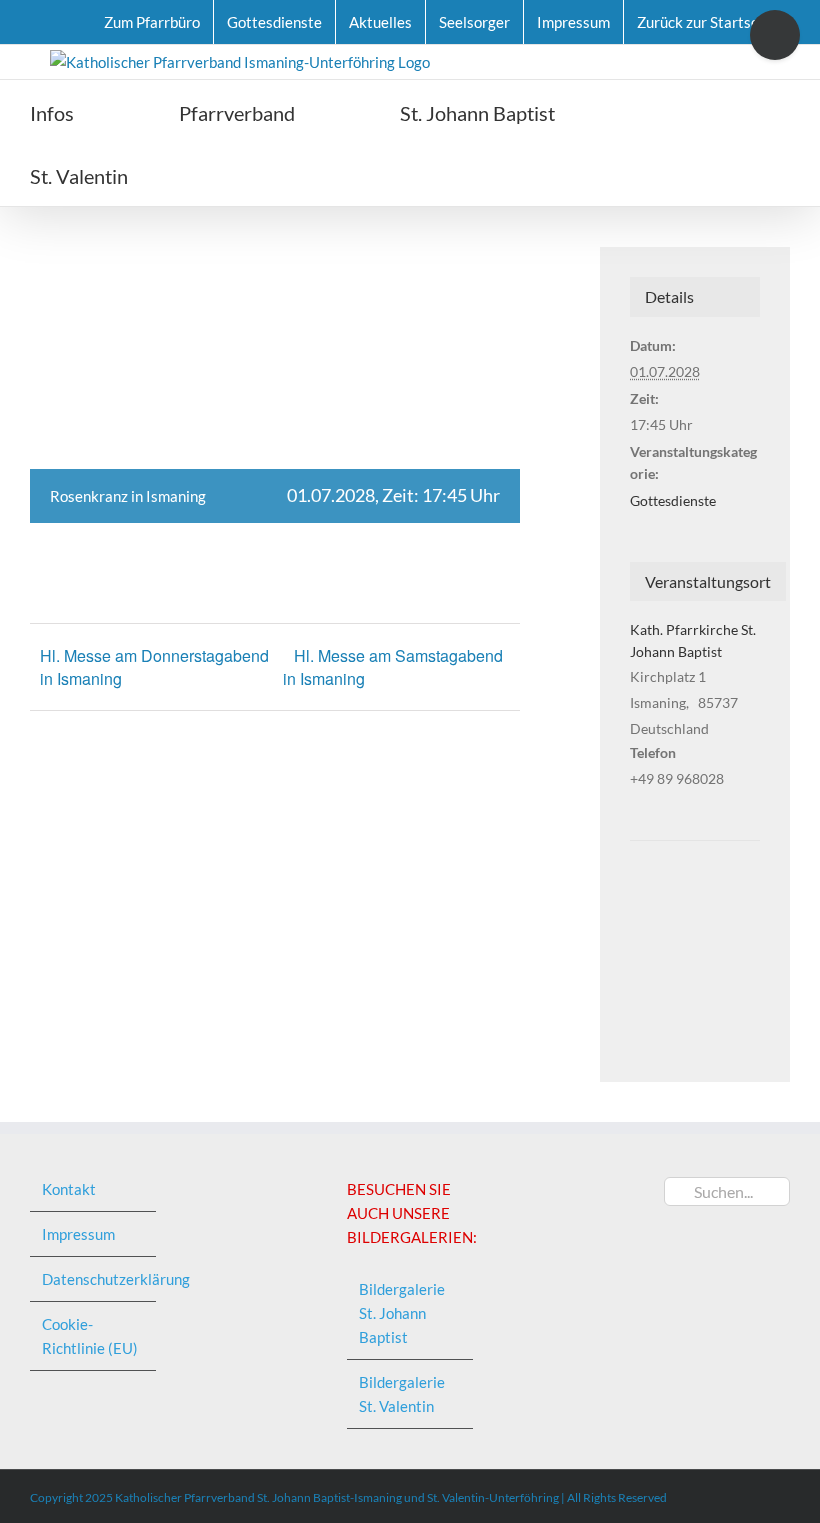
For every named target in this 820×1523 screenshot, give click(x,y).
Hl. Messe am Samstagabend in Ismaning (393, 667)
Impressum (78, 1234)
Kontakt (69, 1189)
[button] (241, 174)
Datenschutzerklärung (94, 1279)
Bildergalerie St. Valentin (402, 1394)
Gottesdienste (673, 500)
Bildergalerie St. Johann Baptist (402, 1313)
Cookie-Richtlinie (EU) (90, 1336)
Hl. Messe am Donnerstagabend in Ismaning (154, 667)
